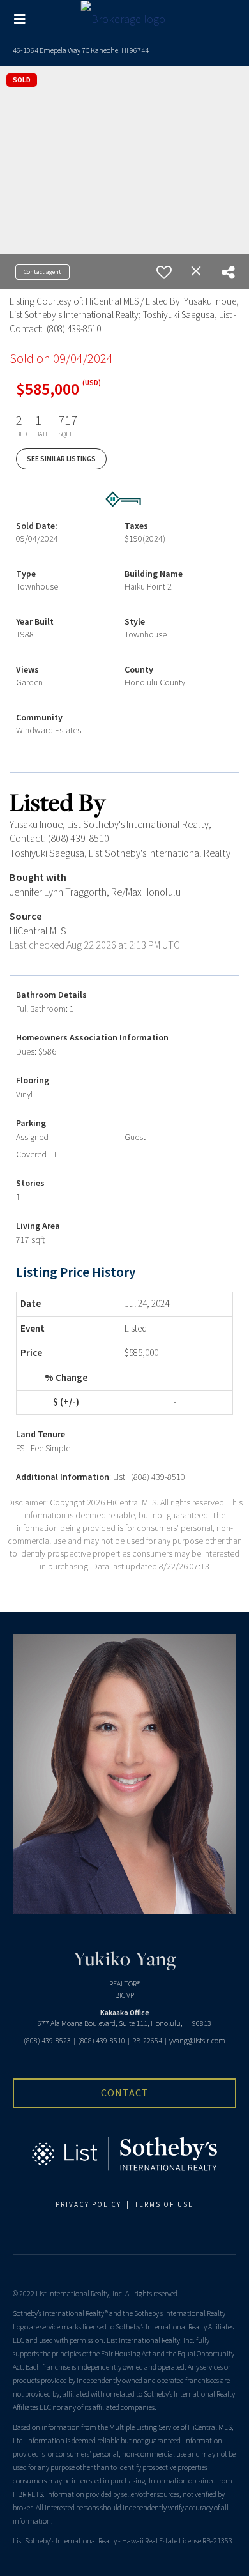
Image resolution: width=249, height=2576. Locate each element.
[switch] (164, 272)
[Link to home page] (125, 19)
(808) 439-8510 (102, 2041)
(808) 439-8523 (47, 2041)
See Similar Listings (61, 459)
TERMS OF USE (164, 2205)
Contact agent (42, 272)
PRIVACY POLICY (88, 2205)
